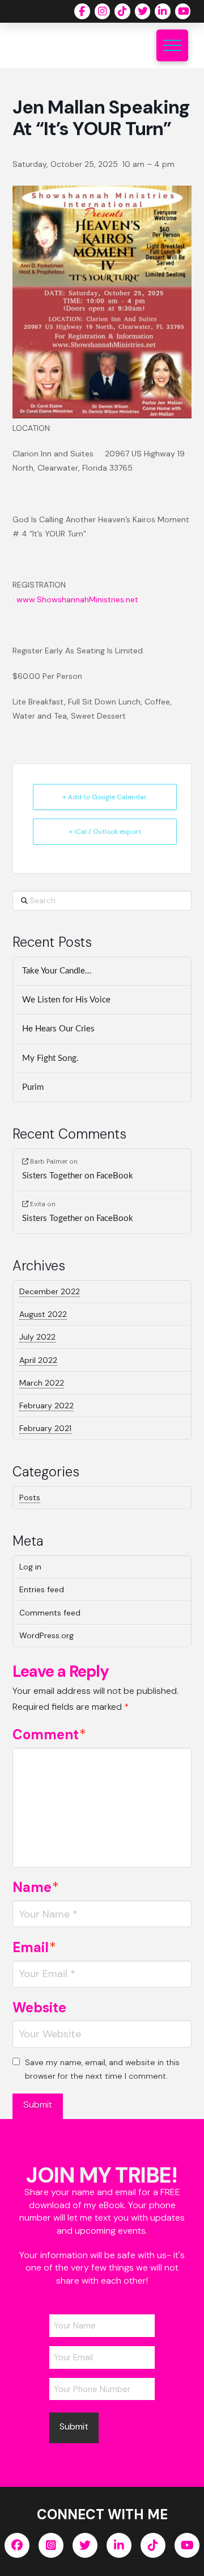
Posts (30, 1497)
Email (35, 1947)
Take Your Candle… (57, 971)
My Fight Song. (50, 1058)
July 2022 (37, 1337)
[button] (172, 45)
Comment (50, 1734)
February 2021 (45, 1428)
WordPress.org (46, 1635)
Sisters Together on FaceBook (78, 1176)
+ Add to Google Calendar (105, 797)
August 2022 (43, 1314)
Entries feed (42, 1589)
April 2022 (38, 1360)
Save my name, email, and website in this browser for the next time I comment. (102, 2069)
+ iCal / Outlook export (105, 832)
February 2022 (46, 1406)
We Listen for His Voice (66, 1000)
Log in (30, 1567)
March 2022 (42, 1383)
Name (36, 1887)
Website (39, 2007)
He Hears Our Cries (58, 1029)
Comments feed (50, 1613)
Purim (33, 1087)
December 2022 (50, 1291)
